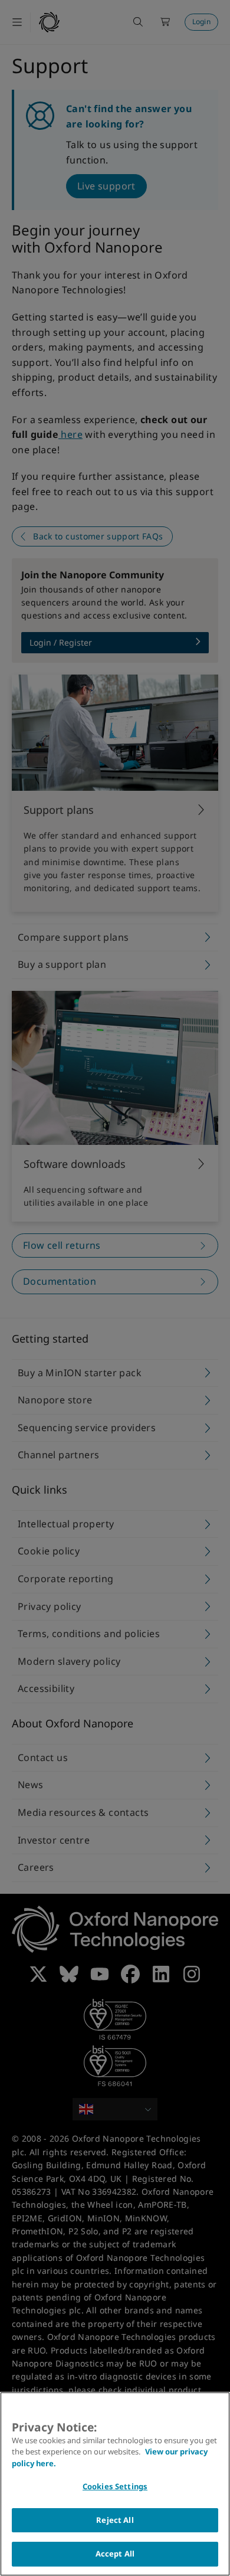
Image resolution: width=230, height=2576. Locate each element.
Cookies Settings (115, 2486)
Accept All (115, 2554)
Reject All (115, 2520)
